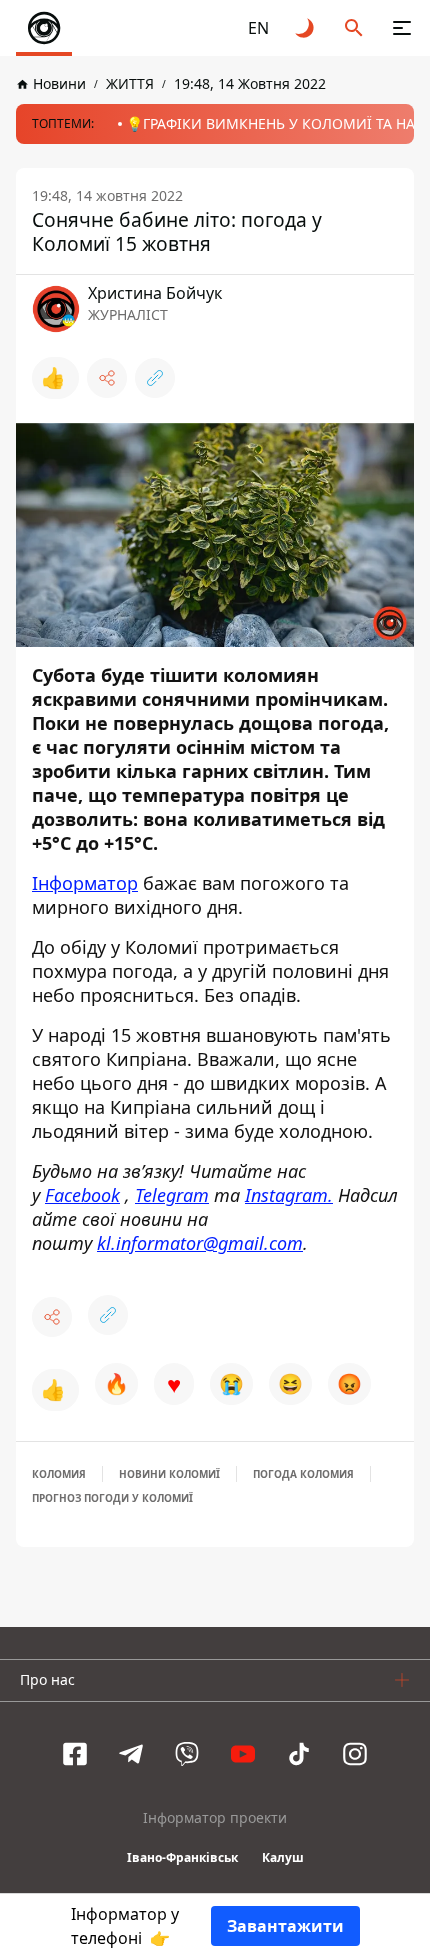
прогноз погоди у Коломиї (112, 1498)
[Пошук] (354, 28)
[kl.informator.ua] (44, 28)
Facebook (82, 1195)
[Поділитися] (107, 378)
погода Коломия (303, 1474)
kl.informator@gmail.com (200, 1243)
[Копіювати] (155, 378)
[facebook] (75, 1754)
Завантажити (285, 1926)
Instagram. (289, 1195)
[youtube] (243, 1754)
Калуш (283, 1857)
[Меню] (402, 28)
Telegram (172, 1195)
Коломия (59, 1474)
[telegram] (131, 1754)
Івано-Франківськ (182, 1857)
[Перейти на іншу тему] (306, 28)
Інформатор (85, 883)
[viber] (187, 1754)
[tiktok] (299, 1754)
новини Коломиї (169, 1474)
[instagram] (355, 1754)
